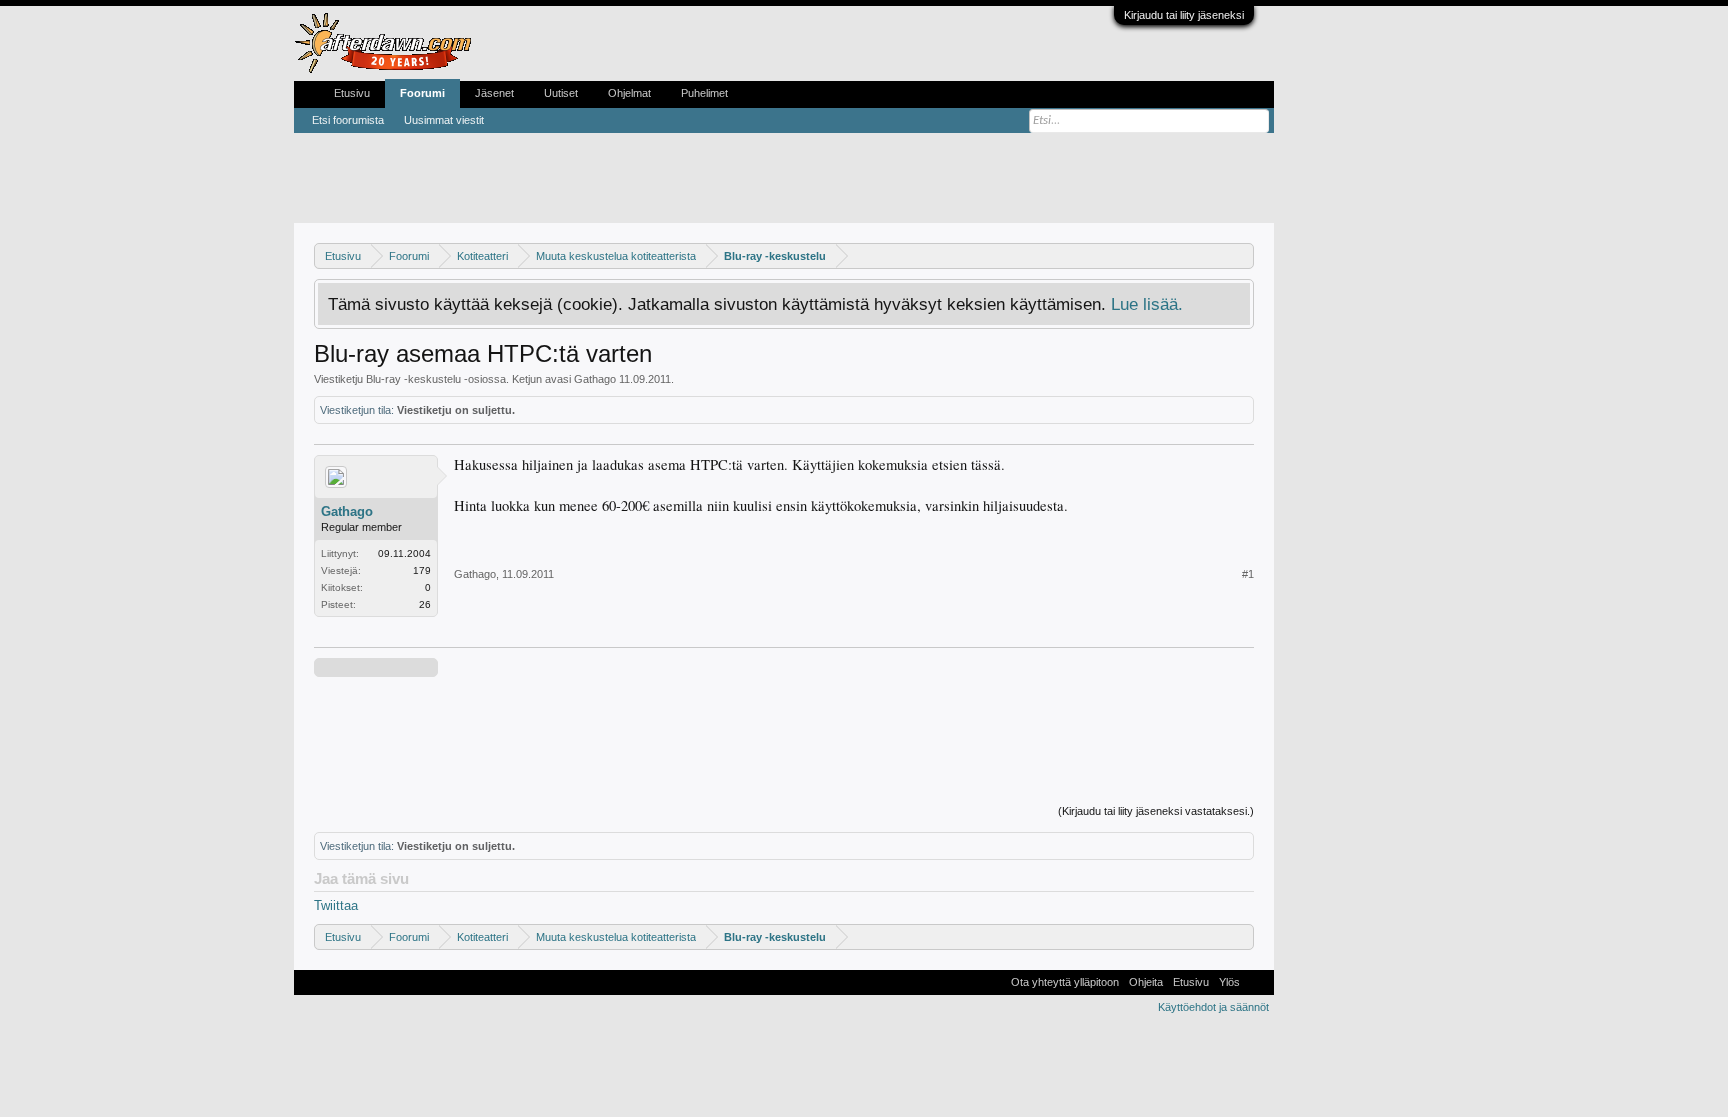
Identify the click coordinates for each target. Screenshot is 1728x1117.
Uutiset (561, 93)
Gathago (595, 379)
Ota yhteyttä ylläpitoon (1065, 982)
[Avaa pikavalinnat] (1241, 255)
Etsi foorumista (348, 120)
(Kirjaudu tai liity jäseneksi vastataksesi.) (1156, 811)
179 (422, 570)
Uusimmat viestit (444, 120)
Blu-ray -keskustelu (413, 379)
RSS (1257, 982)
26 (425, 604)
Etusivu (352, 93)
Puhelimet (704, 93)
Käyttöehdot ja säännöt (1213, 1007)
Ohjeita (1146, 982)
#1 (1248, 574)
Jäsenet (494, 93)
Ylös (1229, 982)
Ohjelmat (629, 93)
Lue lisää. (1147, 304)
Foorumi (422, 93)
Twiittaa (336, 905)
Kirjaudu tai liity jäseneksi (1184, 15)
